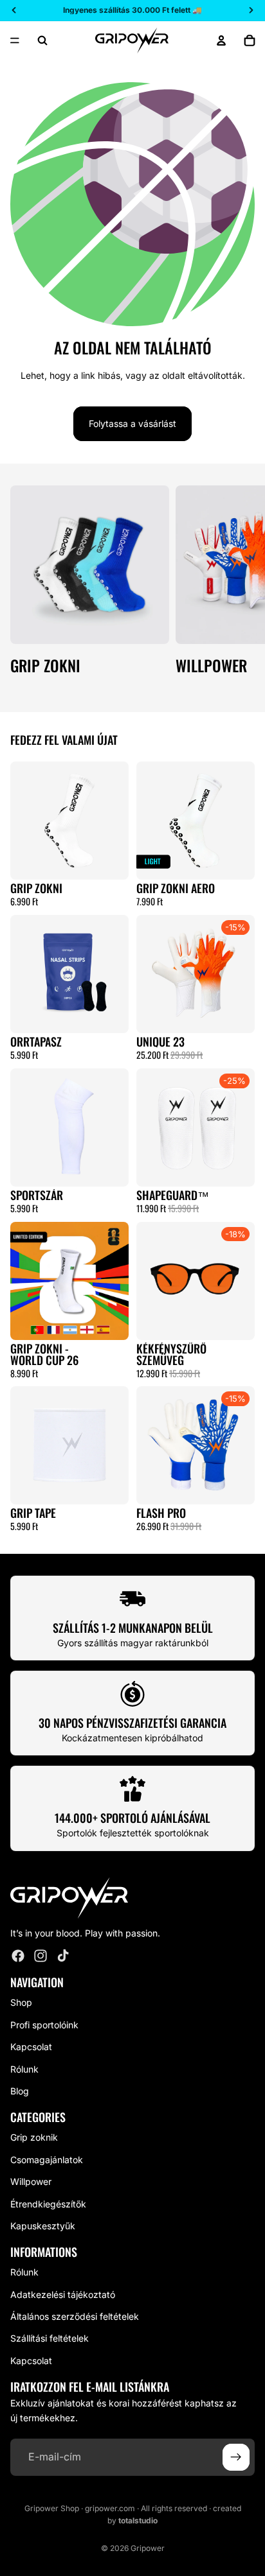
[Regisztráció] (236, 2457)
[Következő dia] (241, 588)
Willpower (31, 2181)
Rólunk (24, 2068)
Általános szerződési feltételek (75, 2316)
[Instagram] (41, 1956)
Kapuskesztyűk (43, 2226)
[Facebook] (18, 1956)
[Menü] (15, 40)
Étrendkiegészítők (48, 2203)
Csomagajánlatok (47, 2160)
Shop (21, 2002)
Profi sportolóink (44, 2025)
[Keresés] (42, 40)
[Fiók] (221, 40)
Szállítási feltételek (50, 2338)
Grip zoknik (34, 2137)
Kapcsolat (31, 2047)
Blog (20, 2091)
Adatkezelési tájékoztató (63, 2294)
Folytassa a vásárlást (132, 423)
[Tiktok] (63, 1956)
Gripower (148, 2548)
